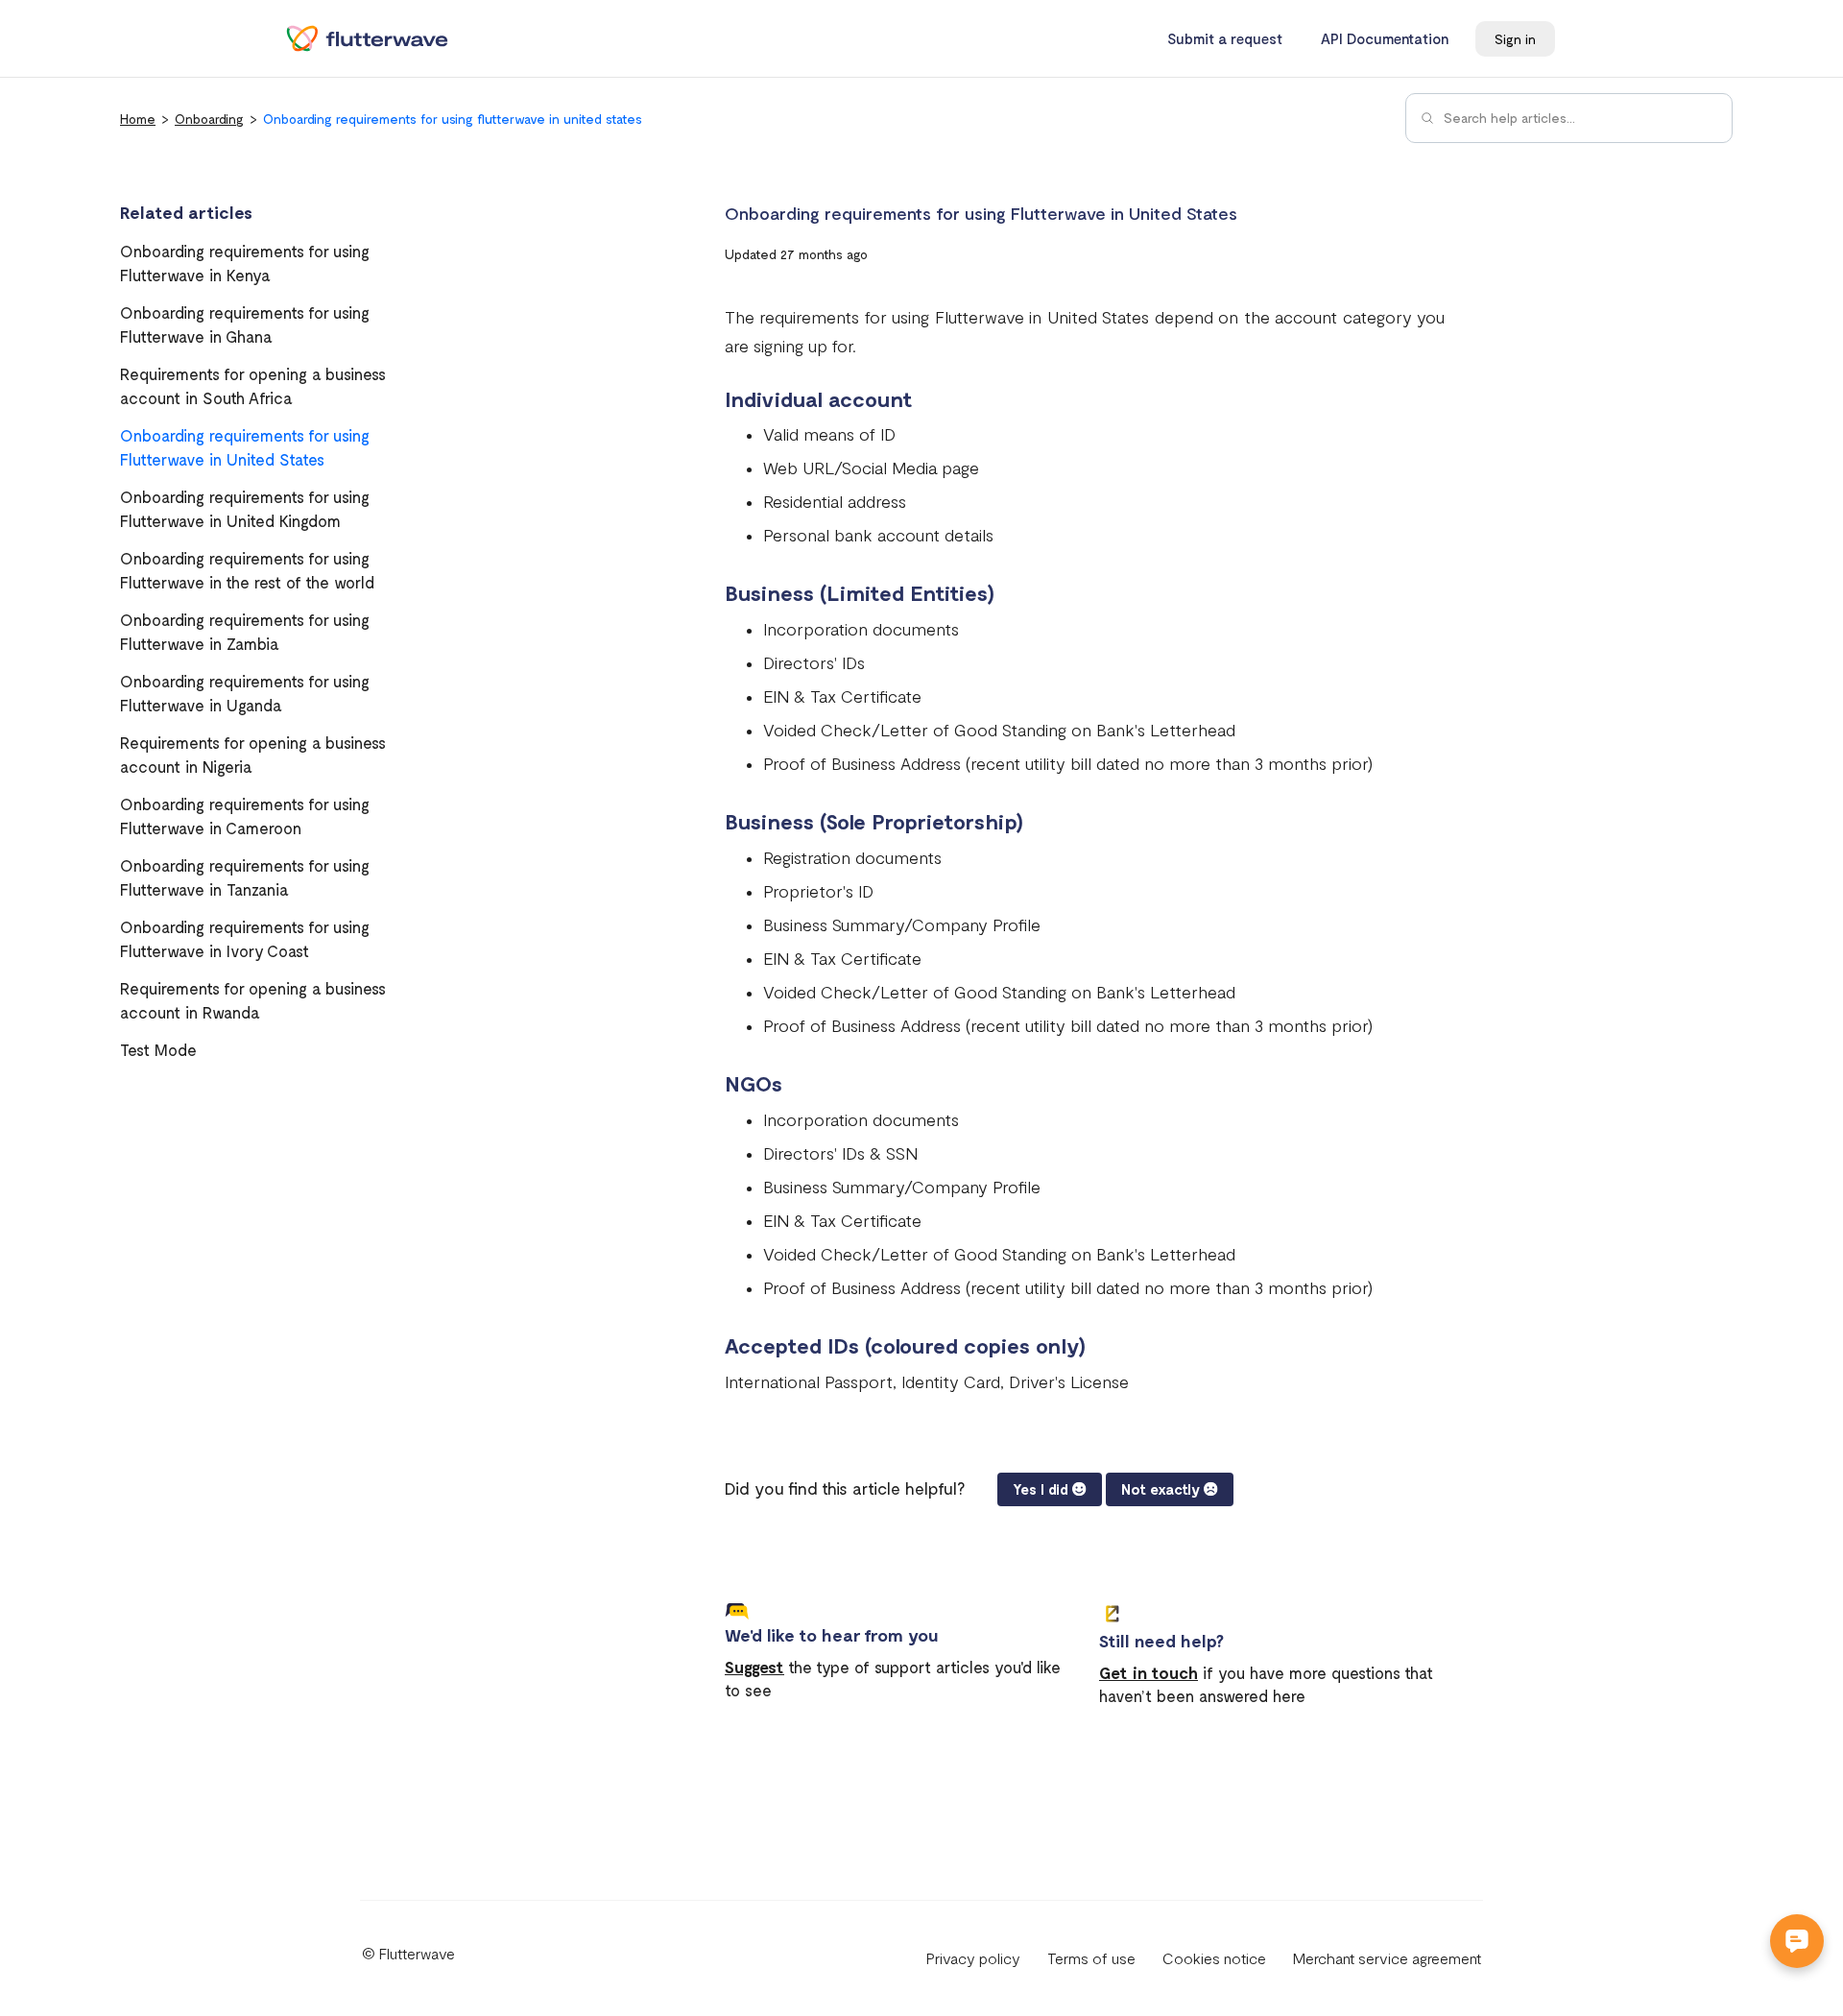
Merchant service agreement (1387, 1958)
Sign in (1515, 39)
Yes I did (1041, 1489)
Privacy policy (973, 1958)
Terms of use (1091, 1958)
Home (138, 119)
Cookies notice (1214, 1958)
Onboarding (209, 119)
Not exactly (1161, 1489)
